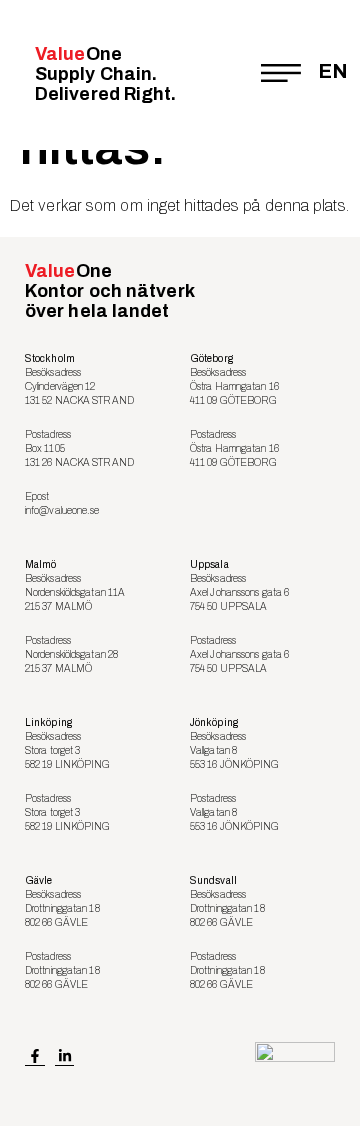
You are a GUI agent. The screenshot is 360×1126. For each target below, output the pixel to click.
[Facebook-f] (35, 1057)
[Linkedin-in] (65, 1057)
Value (106, 74)
